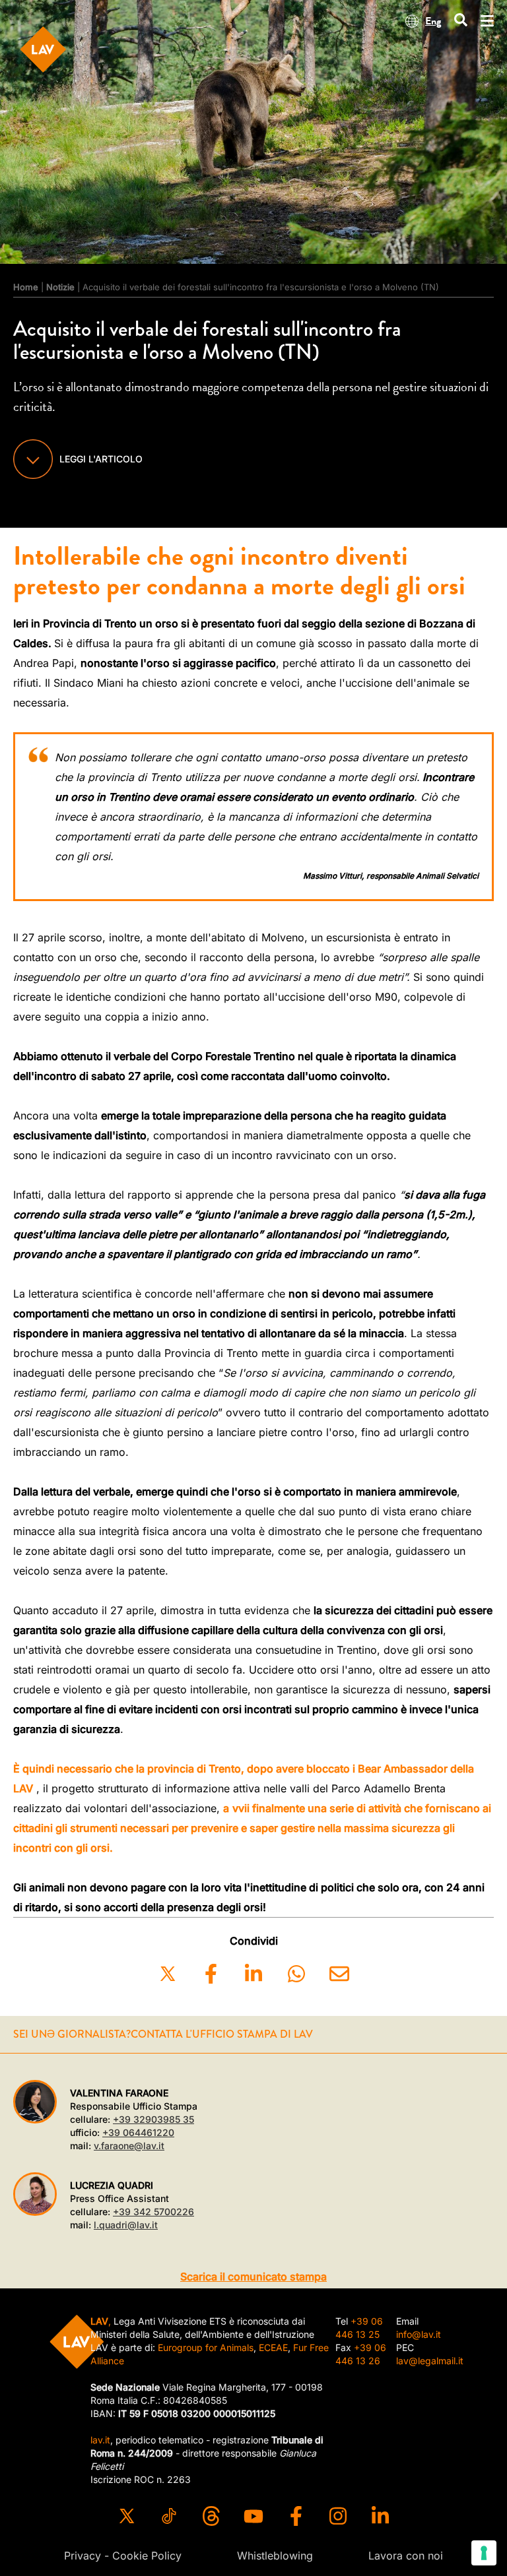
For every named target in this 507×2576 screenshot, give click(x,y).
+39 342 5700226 (153, 2212)
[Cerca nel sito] (461, 21)
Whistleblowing (275, 2556)
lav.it (100, 2440)
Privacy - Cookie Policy (123, 2556)
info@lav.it (419, 2334)
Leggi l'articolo (101, 459)
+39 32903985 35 (153, 2119)
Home (26, 287)
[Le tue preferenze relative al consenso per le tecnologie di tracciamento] (484, 2553)
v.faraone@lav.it (129, 2146)
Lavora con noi (406, 2556)
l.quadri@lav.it (126, 2225)
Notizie (60, 287)
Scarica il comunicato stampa (253, 2277)
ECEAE (273, 2347)
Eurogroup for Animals (206, 2347)
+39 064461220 (138, 2132)
